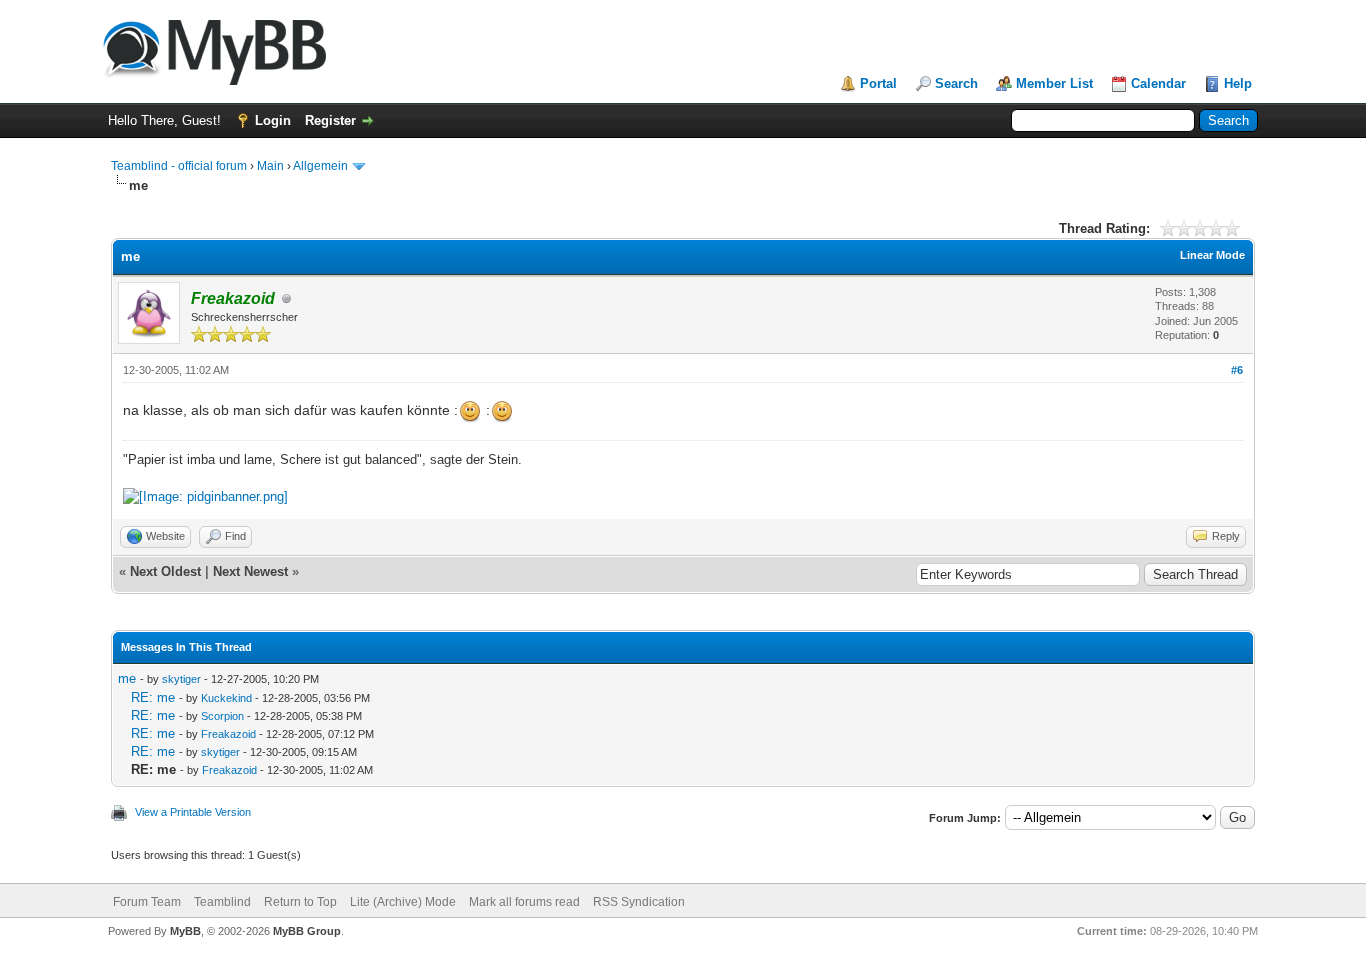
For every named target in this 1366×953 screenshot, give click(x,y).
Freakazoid (228, 734)
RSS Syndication (639, 902)
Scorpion (222, 716)
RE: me (153, 697)
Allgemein (320, 166)
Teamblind (222, 902)
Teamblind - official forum (179, 166)
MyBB (185, 931)
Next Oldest (165, 571)
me (127, 678)
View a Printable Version (193, 812)
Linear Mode (1212, 255)
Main (270, 166)
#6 (1237, 370)
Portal (878, 83)
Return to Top (300, 902)
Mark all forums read (524, 902)
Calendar (1158, 83)
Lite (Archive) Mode (403, 902)
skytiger (181, 679)
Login (273, 120)
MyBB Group (307, 931)
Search (956, 83)
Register (330, 120)
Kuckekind (226, 698)
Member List (1054, 83)
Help (1238, 83)
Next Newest (250, 571)
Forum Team (147, 902)
